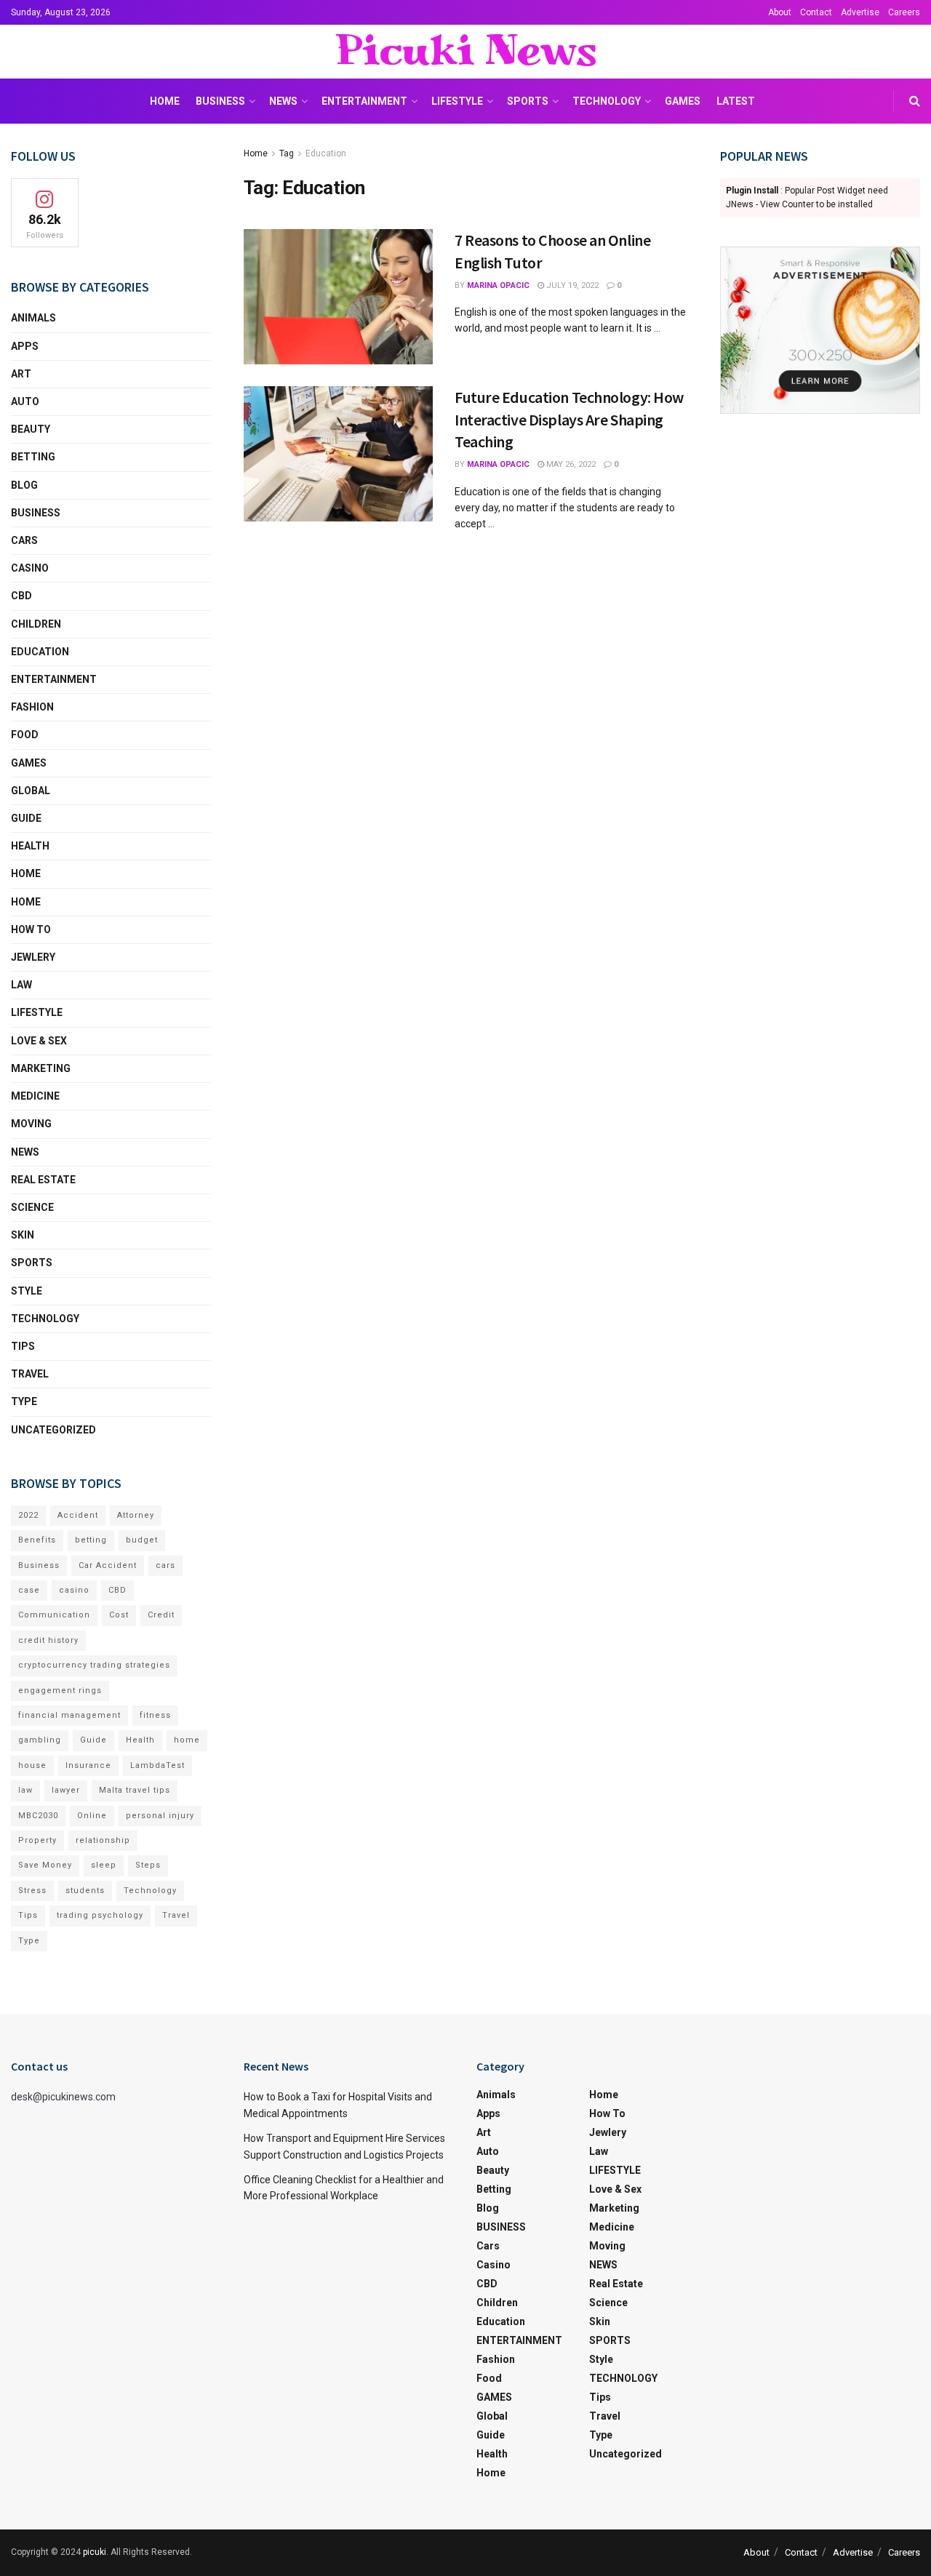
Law (21, 985)
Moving (31, 1124)
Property (37, 1840)
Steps (148, 1865)
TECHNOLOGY (607, 101)
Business (39, 1565)
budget (142, 1540)
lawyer (66, 1790)
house (32, 1765)
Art (21, 374)
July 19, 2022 (571, 285)
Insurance (88, 1765)
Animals (33, 318)
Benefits (37, 1540)
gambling (40, 1740)
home (187, 1740)
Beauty (31, 429)
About (780, 12)
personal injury (160, 1816)
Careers (904, 12)
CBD (21, 596)
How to (31, 929)
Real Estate (43, 1180)
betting (91, 1540)
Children (36, 624)
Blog (24, 485)
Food (25, 735)
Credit (161, 1615)
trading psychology (100, 1915)
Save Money (45, 1865)
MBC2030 (38, 1816)
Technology (150, 1891)
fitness (155, 1715)
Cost (119, 1615)
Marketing (41, 1068)
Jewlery (33, 957)
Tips (23, 1346)
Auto (25, 401)
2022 (28, 1515)
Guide (26, 818)
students (85, 1891)
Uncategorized (53, 1430)
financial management (69, 1715)
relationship (103, 1840)
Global (31, 791)
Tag (287, 153)
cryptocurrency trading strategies (94, 1665)
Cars (24, 540)
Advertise (860, 12)
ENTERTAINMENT (364, 101)
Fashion (32, 707)
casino (74, 1590)
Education (326, 153)
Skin (23, 1235)
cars (165, 1565)
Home (165, 101)
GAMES (683, 101)
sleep (104, 1865)
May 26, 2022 (570, 464)
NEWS (283, 101)
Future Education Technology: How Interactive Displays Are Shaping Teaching (569, 420)
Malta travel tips (135, 1790)
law (25, 1790)
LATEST (736, 101)
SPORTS (528, 101)
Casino (30, 568)
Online (92, 1816)
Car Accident (108, 1565)
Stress (32, 1891)
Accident (78, 1515)
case (29, 1590)
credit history (48, 1640)
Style (27, 1291)
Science (32, 1207)
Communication (54, 1615)
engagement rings (60, 1691)
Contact (816, 12)
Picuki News (465, 52)
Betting (33, 457)
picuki (95, 2552)
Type (24, 1401)
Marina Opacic (498, 285)
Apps (25, 346)
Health (30, 846)
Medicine (35, 1096)
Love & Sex (39, 1041)
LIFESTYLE (457, 101)
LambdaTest (157, 1765)
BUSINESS (220, 101)
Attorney (136, 1515)
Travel (30, 1374)
